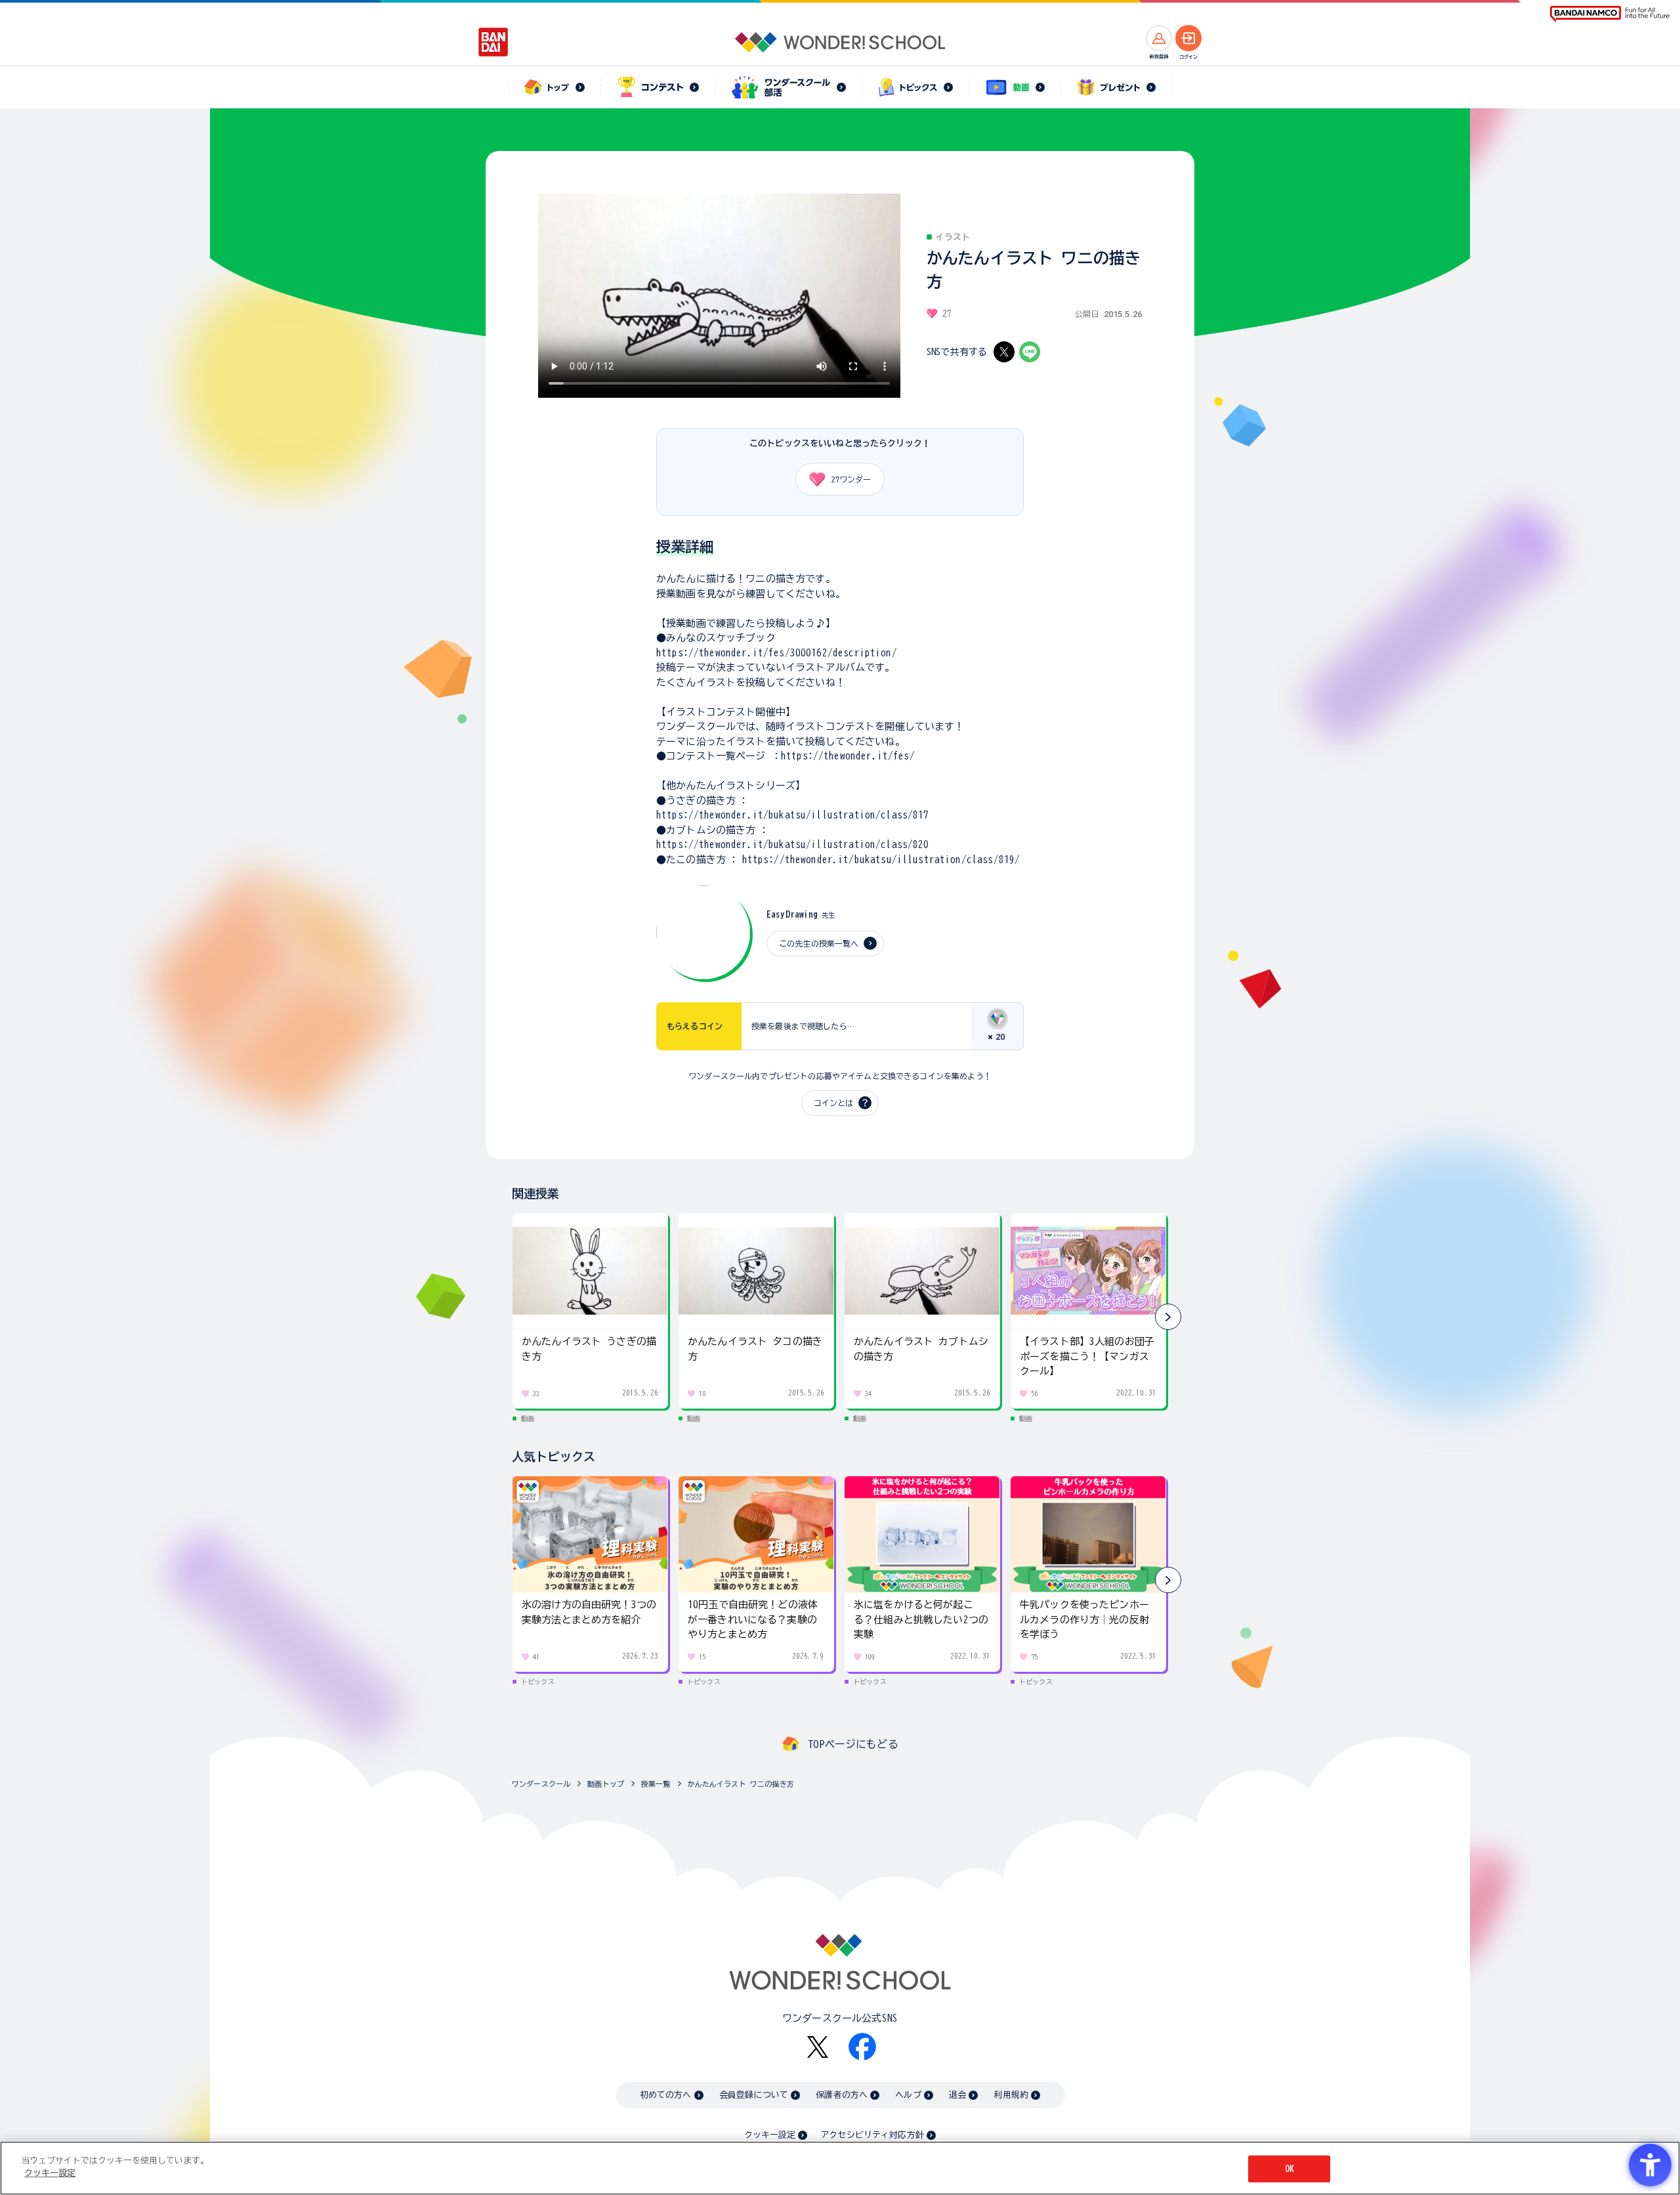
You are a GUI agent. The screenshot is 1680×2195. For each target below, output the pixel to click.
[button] (1168, 1317)
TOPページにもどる (853, 1744)
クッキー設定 (770, 2135)
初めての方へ (666, 2095)
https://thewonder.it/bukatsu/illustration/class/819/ (881, 860)
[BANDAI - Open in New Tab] (493, 42)
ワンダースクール (541, 1784)
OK (1290, 2169)
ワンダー (851, 479)
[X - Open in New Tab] (1004, 352)
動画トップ (606, 1784)
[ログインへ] (1188, 38)
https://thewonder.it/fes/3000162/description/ (777, 653)
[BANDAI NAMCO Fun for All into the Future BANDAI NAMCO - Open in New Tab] (1610, 14)
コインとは (833, 1103)
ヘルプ (908, 2095)
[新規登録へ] (1159, 38)
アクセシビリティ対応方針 (872, 2135)
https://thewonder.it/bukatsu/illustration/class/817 (793, 815)
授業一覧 (656, 1784)
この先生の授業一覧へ (819, 943)
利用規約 (1011, 2095)
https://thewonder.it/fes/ (848, 756)
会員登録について (754, 2095)
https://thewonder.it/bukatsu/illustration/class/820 (793, 844)
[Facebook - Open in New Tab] (862, 2047)
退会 (957, 2095)
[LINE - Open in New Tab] (1030, 352)
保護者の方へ (842, 2095)
